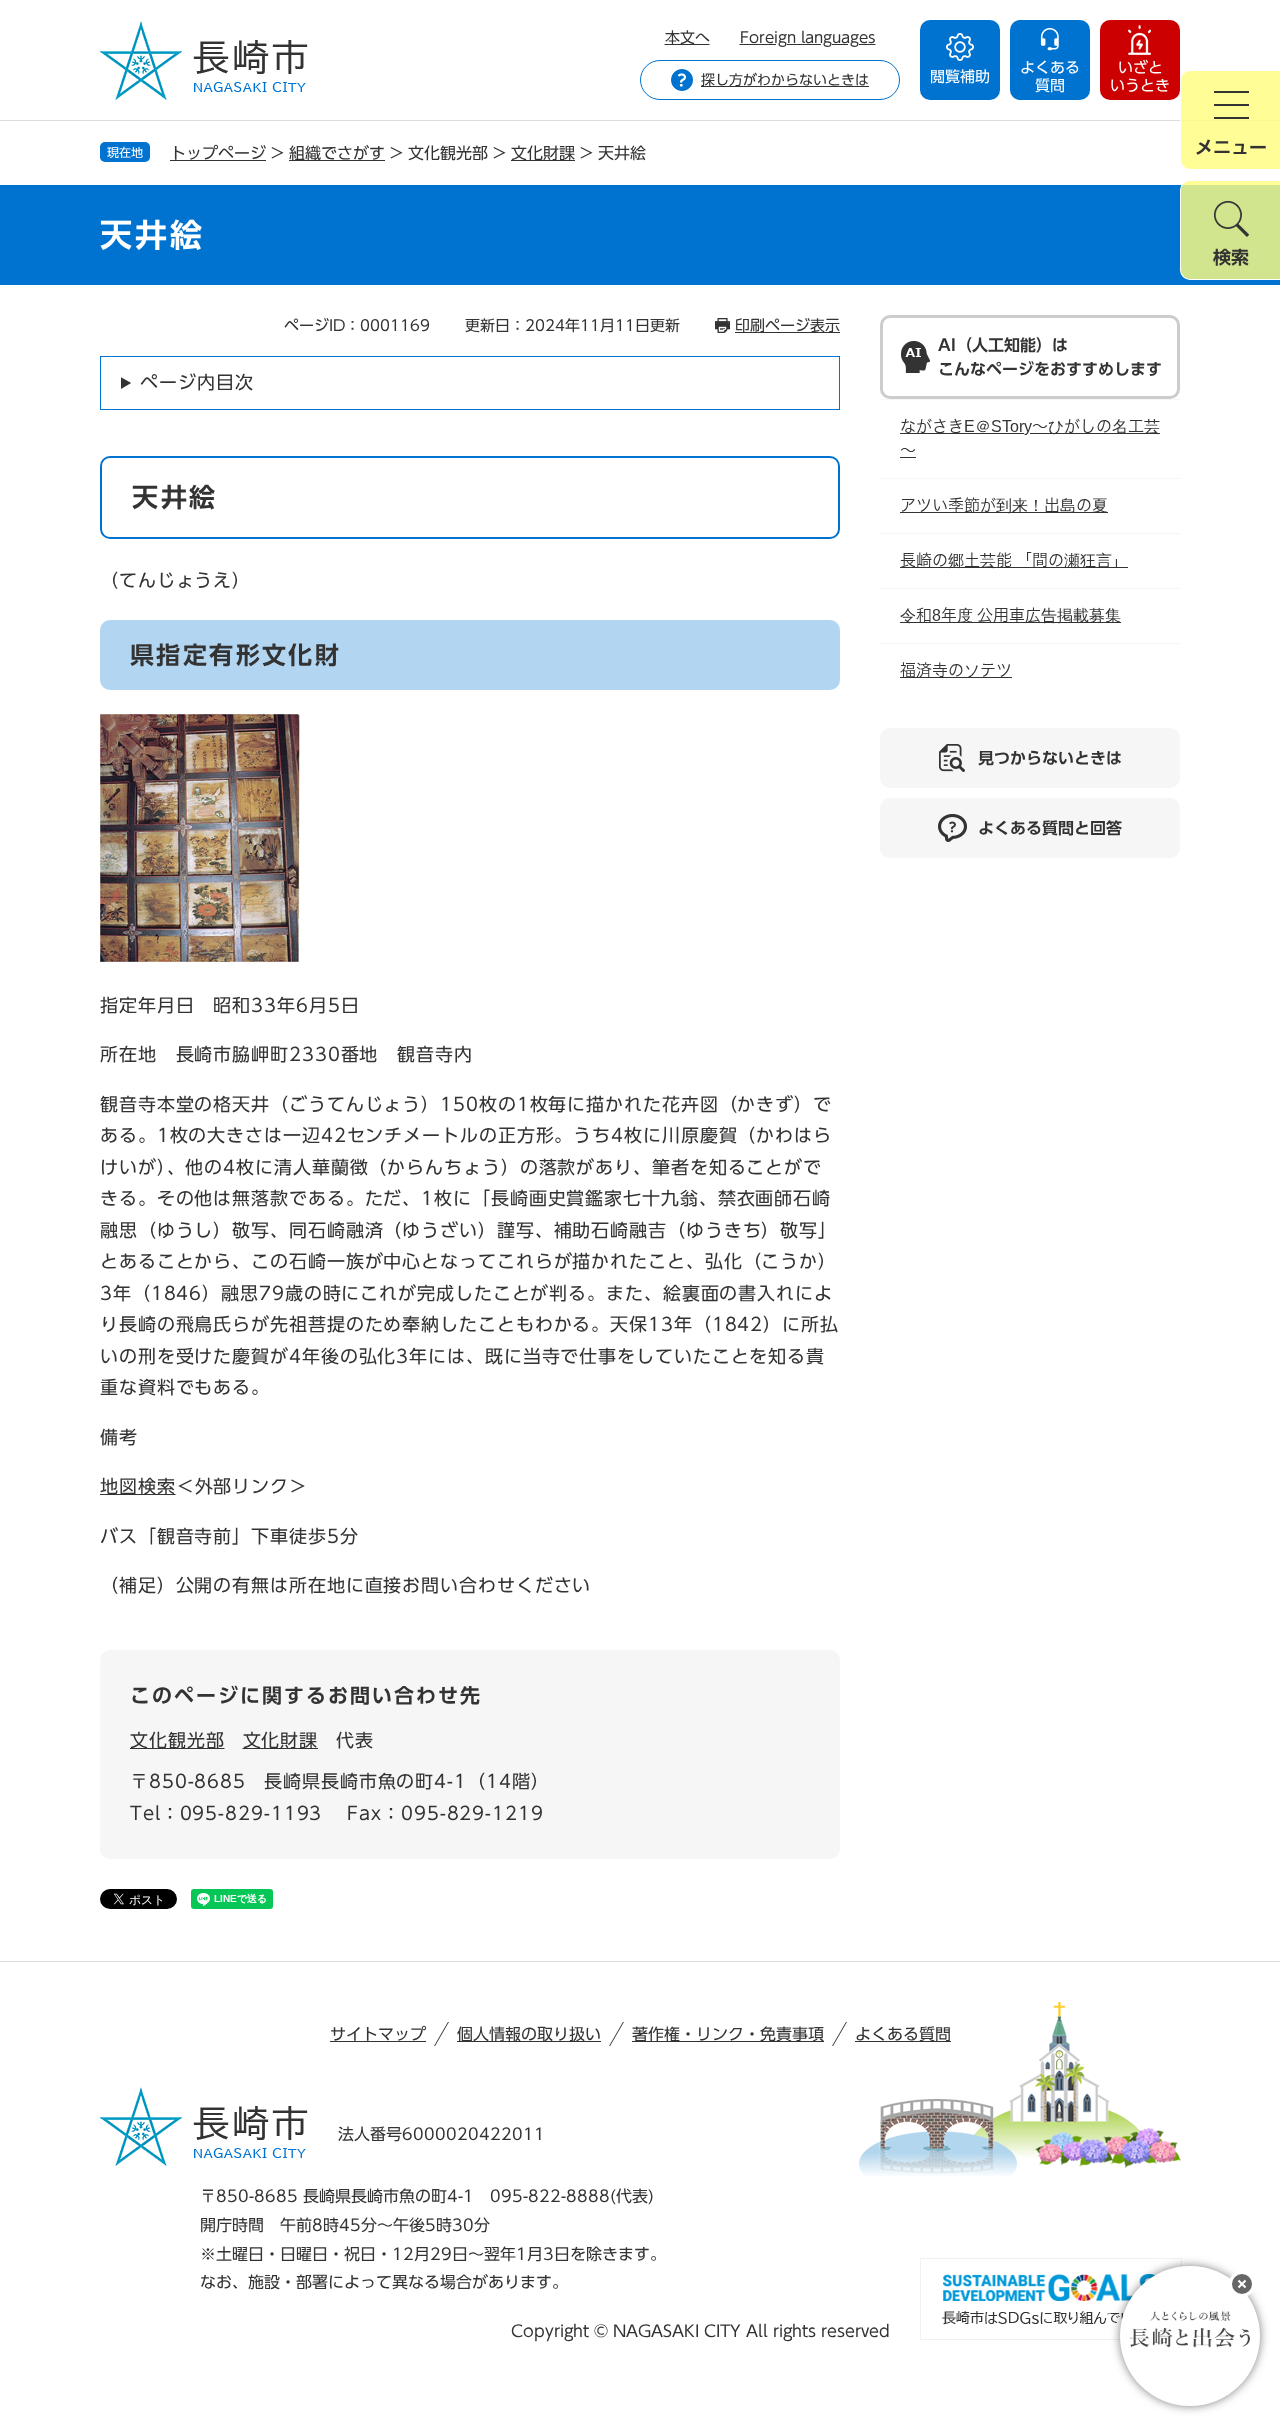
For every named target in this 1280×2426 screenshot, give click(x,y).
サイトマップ (378, 2034)
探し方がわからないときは (785, 80)
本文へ (687, 37)
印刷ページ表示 (787, 325)
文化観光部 (177, 1740)
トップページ (218, 153)
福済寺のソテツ (956, 670)
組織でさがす (337, 153)
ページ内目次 (196, 382)
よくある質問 (903, 2034)
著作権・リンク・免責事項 (728, 2034)
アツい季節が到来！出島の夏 (1004, 505)
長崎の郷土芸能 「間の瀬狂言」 (1014, 560)
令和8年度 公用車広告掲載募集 (1010, 615)
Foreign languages (808, 37)
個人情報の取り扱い (529, 2034)
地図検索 (138, 1486)
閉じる (1242, 2284)
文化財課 (543, 153)
